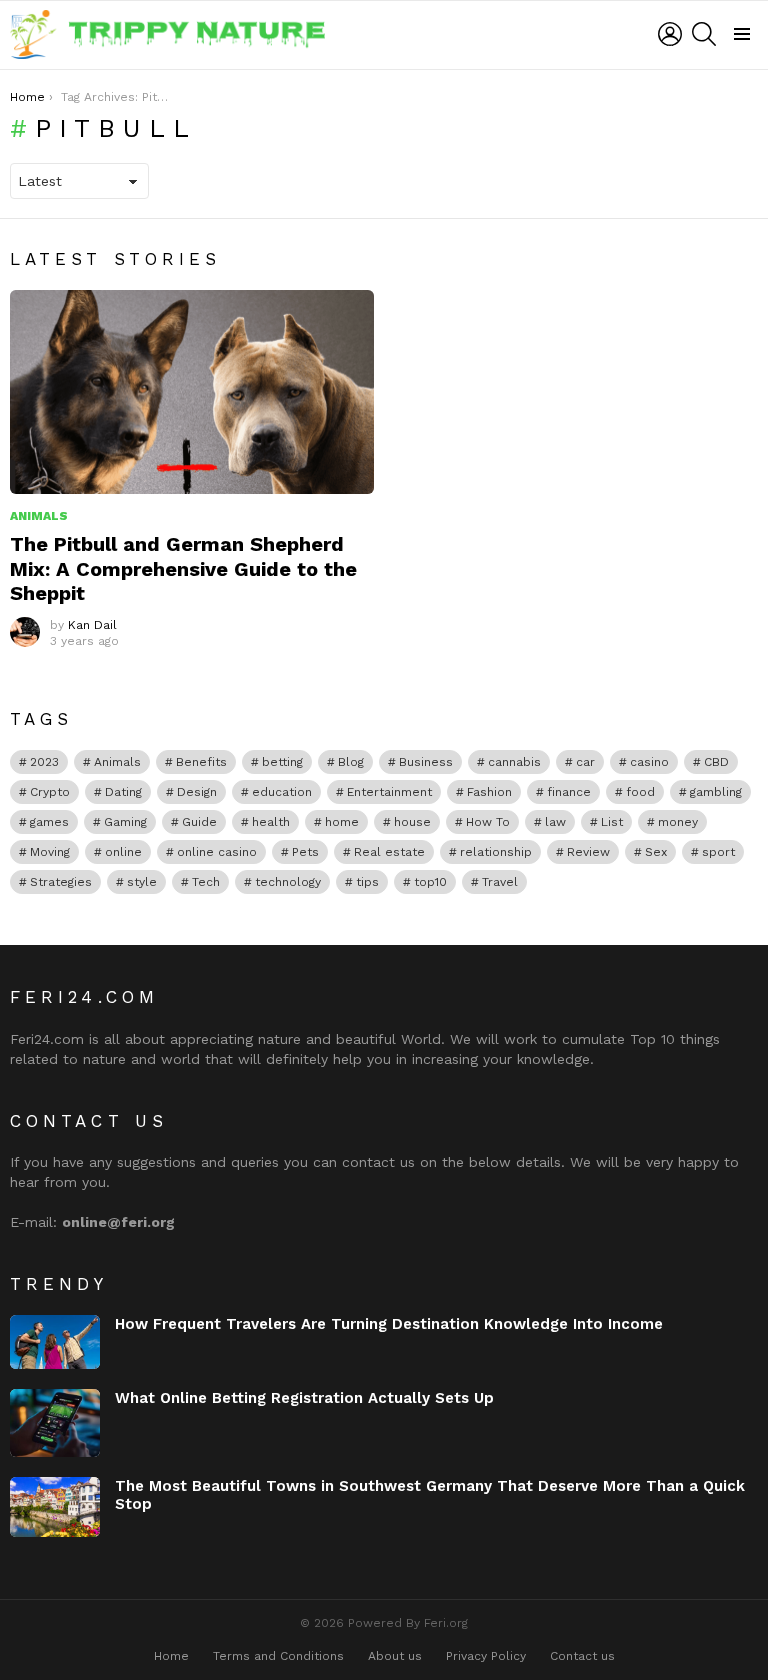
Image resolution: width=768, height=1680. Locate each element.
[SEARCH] (704, 34)
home (342, 822)
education (282, 792)
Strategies (61, 882)
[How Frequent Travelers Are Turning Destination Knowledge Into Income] (55, 1342)
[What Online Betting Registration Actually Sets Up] (55, 1423)
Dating (123, 792)
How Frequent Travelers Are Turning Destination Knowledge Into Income (389, 1324)
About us (395, 1656)
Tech (206, 882)
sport (718, 852)
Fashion (489, 792)
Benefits (201, 762)
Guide (199, 822)
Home (171, 1656)
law (555, 822)
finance (569, 792)
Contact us (582, 1656)
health (271, 822)
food (640, 792)
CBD (716, 762)
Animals (39, 516)
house (412, 822)
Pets (305, 852)
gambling (716, 792)
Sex (656, 852)
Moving (50, 852)
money (678, 822)
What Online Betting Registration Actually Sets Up (304, 1398)
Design (197, 792)
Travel (500, 882)
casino (649, 762)
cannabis (514, 762)
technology (288, 882)
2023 (44, 762)
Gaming (125, 822)
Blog (351, 762)
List (612, 822)
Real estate (389, 852)
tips (367, 882)
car (585, 762)
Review (588, 852)
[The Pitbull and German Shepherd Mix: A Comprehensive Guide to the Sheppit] (192, 392)
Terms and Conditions (278, 1656)
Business (426, 762)
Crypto (50, 792)
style (142, 882)
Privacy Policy (486, 1656)
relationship (496, 852)
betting (282, 762)
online (123, 852)
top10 (430, 882)
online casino (217, 852)
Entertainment (389, 792)
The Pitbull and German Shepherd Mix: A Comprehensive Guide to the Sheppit (183, 568)
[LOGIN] (670, 34)
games (49, 822)
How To (488, 822)
